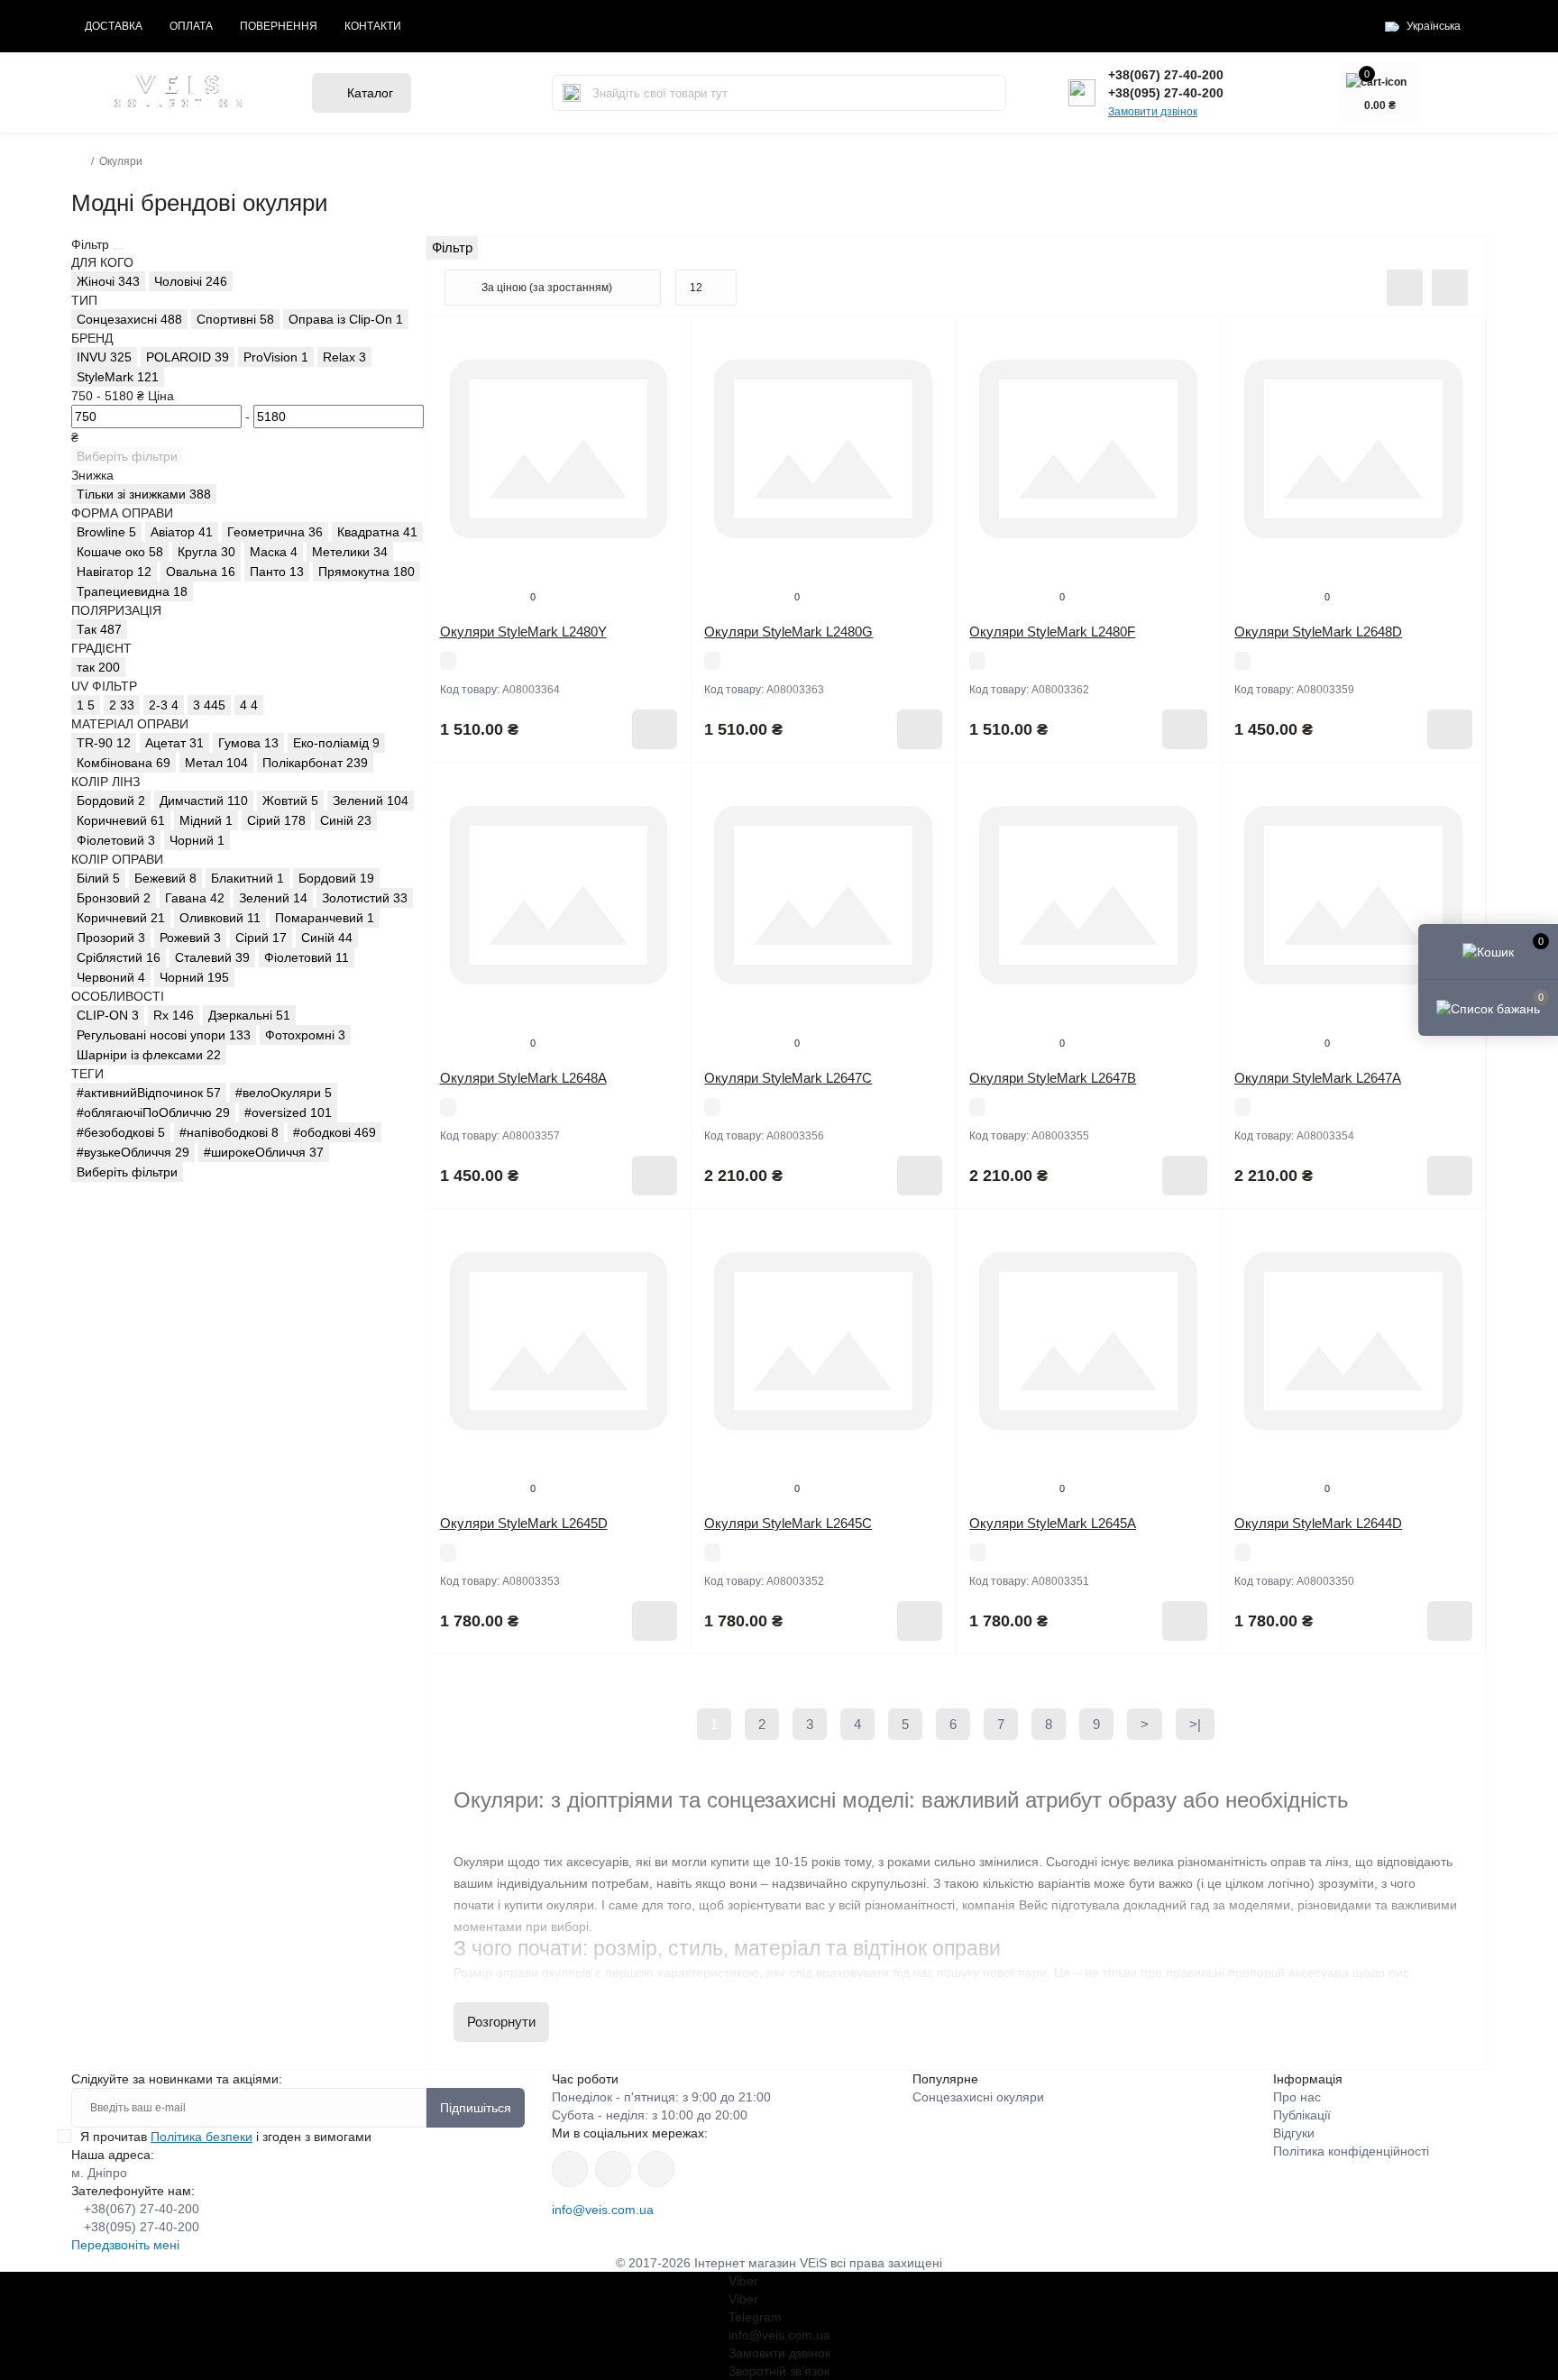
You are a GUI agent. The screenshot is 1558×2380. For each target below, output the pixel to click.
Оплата (191, 26)
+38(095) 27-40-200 (1166, 93)
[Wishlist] (664, 378)
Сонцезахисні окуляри (978, 2097)
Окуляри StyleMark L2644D (1318, 1523)
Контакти (373, 26)
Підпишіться (476, 2108)
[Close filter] (118, 249)
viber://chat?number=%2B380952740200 (656, 2169)
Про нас (1297, 2097)
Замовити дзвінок (1153, 112)
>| (1195, 1724)
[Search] (572, 93)
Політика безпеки (202, 2137)
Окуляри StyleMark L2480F (1052, 632)
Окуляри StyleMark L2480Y (523, 632)
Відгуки (1294, 2133)
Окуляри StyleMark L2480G (788, 632)
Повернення (279, 26)
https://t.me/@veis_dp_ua (613, 2169)
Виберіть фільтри (127, 456)
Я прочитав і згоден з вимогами (226, 2137)
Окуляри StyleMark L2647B (1053, 1078)
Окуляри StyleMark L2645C (788, 1523)
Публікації (1302, 2115)
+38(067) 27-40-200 (1166, 75)
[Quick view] (664, 343)
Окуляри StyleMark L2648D (1318, 632)
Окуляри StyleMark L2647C (788, 1078)
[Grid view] (1450, 288)
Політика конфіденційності (1351, 2151)
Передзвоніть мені (125, 2245)
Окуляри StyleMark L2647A (1318, 1078)
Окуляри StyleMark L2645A (1053, 1523)
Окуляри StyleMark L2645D (524, 1523)
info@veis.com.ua (603, 2210)
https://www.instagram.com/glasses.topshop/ (570, 2169)
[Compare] (664, 412)
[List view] (1405, 288)
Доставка (114, 26)
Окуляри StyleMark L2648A (523, 1078)
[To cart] (655, 729)
